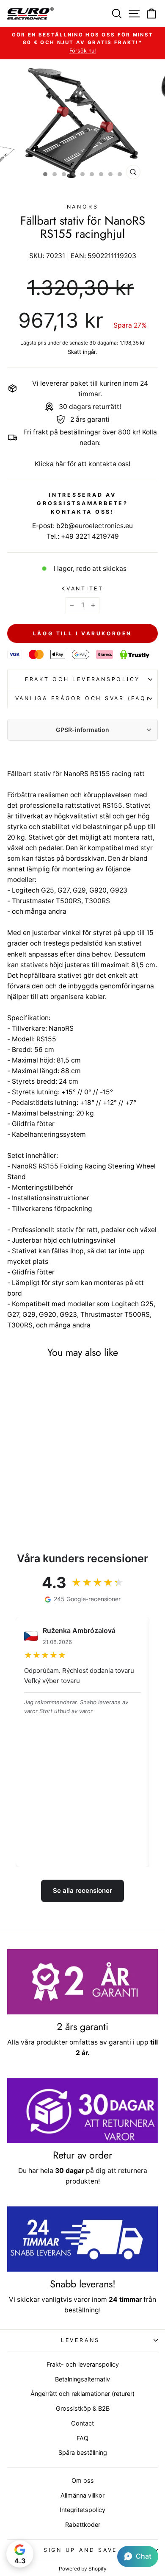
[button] (138, 2557)
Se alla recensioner (82, 1890)
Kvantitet (82, 588)
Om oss (83, 2480)
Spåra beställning (83, 2452)
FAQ (82, 2438)
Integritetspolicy (82, 2510)
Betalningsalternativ (82, 2379)
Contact (82, 2423)
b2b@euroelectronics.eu (95, 526)
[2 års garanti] (82, 1982)
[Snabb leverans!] (82, 2239)
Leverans (80, 2340)
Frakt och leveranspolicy (82, 679)
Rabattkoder (83, 2525)
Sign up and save (80, 2550)
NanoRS (83, 207)
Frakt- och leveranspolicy (83, 2364)
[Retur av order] (82, 2111)
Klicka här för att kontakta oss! (82, 464)
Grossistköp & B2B (83, 2408)
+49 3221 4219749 (90, 536)
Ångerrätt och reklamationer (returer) (82, 2394)
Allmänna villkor (82, 2495)
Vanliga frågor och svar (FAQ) (83, 698)
